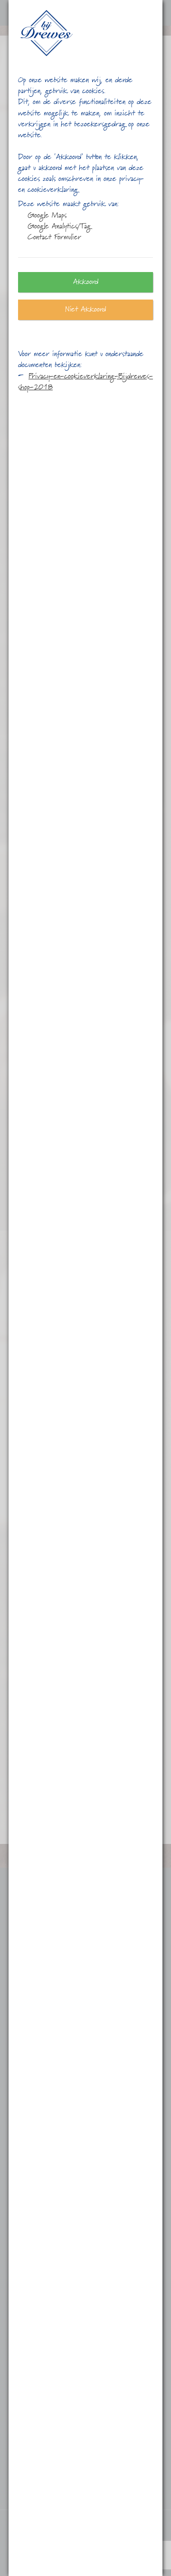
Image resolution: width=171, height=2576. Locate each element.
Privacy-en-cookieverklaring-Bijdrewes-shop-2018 (85, 382)
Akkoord (86, 282)
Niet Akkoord (85, 310)
